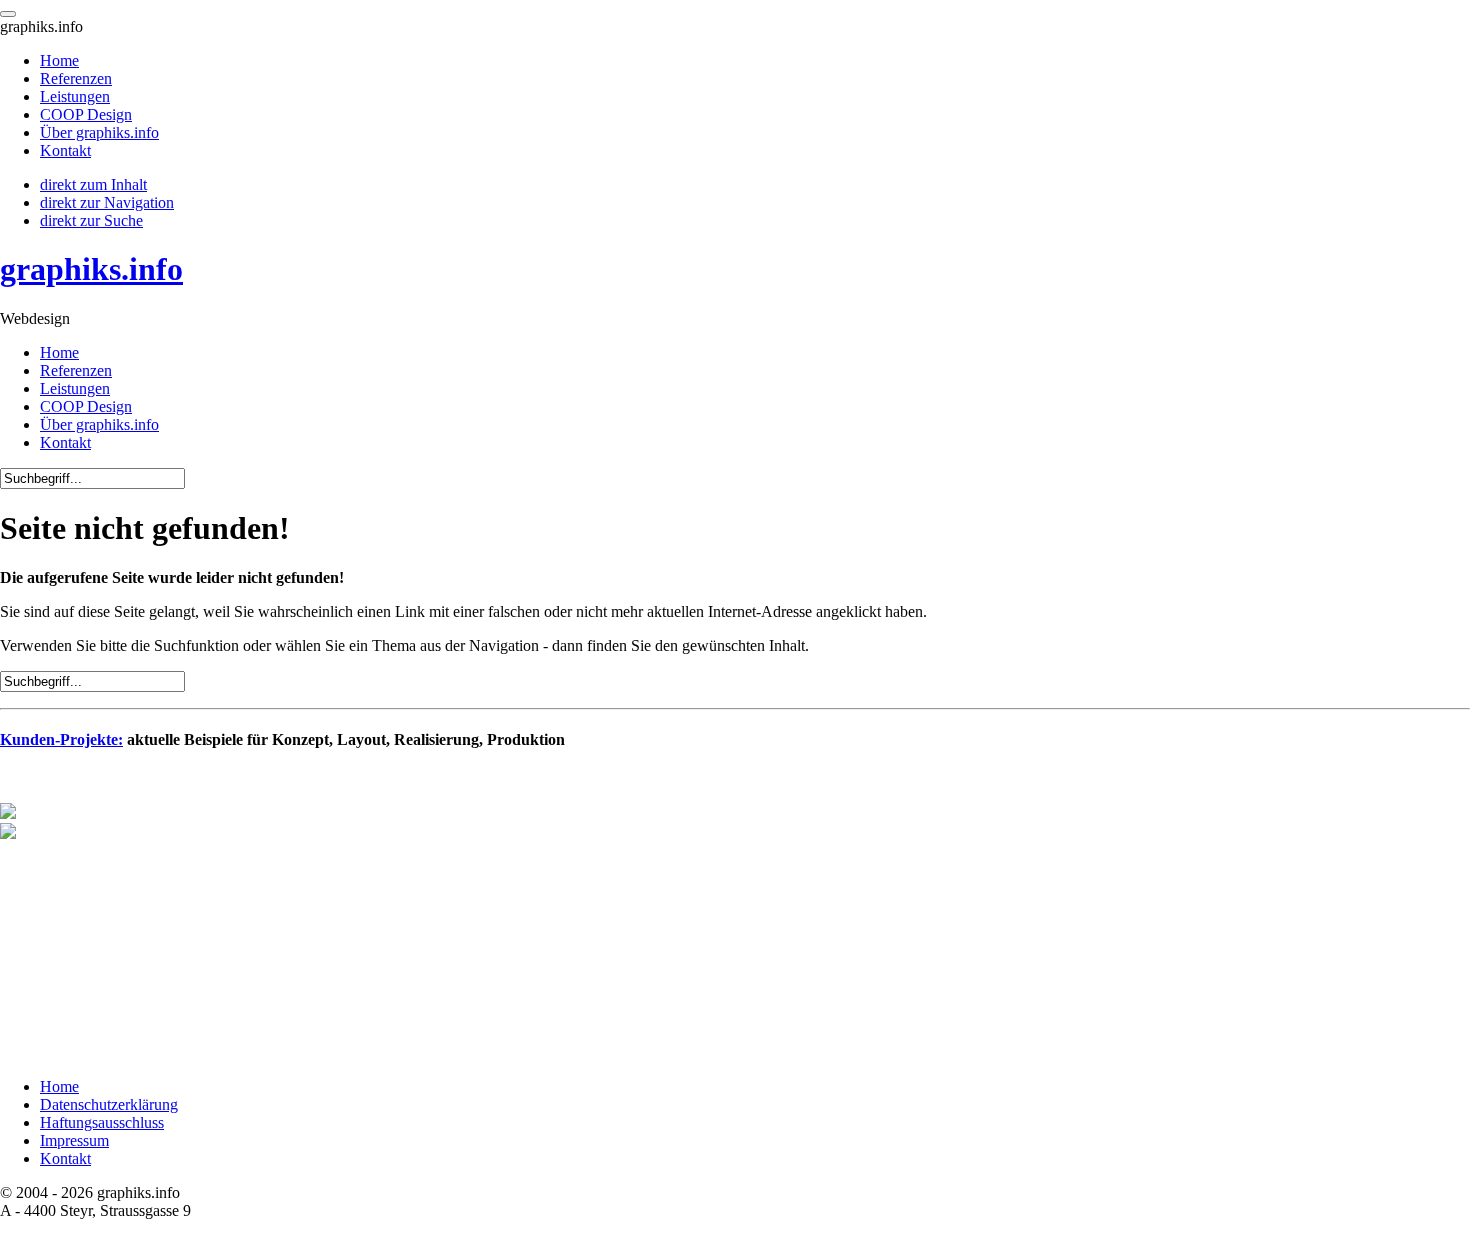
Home (59, 352)
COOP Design (86, 406)
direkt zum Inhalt (93, 184)
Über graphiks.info (99, 424)
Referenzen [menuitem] (76, 78)
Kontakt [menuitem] (65, 150)
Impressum (74, 1140)
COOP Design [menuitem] (86, 114)
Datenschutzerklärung (109, 1104)
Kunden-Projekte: (61, 739)
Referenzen (76, 370)
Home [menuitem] (59, 60)
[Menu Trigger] (8, 14)
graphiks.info (91, 269)
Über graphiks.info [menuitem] (99, 132)
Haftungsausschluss (102, 1122)
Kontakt (65, 442)
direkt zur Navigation (107, 202)
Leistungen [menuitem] (75, 96)
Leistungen (75, 388)
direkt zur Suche (91, 220)
